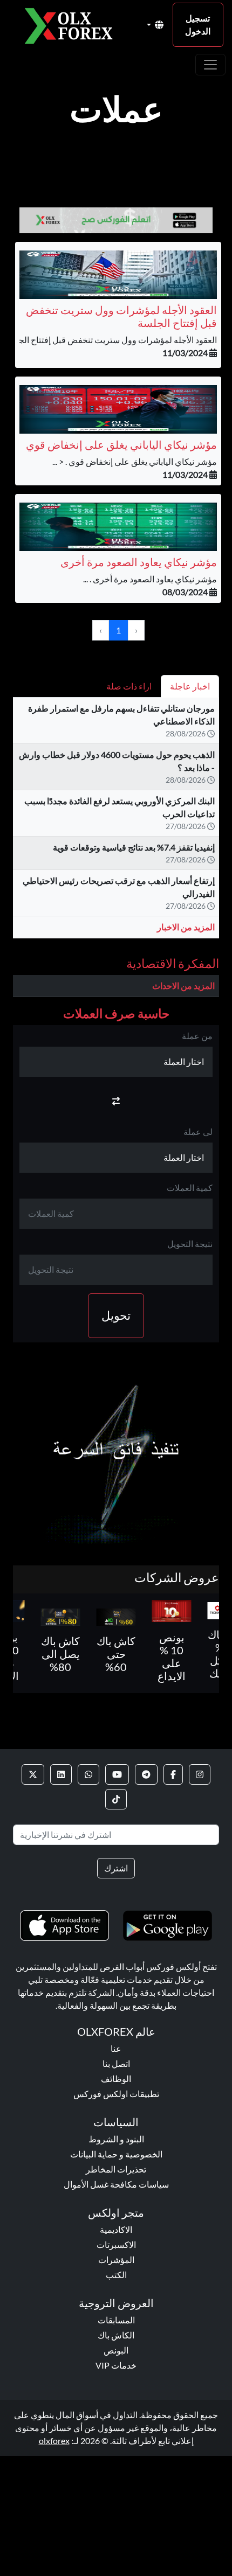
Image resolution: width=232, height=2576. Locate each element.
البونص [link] (116, 2350)
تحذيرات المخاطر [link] (116, 2169)
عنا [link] (116, 2048)
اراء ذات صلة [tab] (129, 686)
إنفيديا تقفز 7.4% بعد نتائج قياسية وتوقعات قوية (134, 847)
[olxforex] (73, 25)
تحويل (116, 1315)
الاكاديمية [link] (116, 2229)
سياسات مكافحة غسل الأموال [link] (116, 2184)
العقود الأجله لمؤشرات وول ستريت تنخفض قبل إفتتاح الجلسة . (109, 340)
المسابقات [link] (116, 2320)
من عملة (197, 1036)
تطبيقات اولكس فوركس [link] (116, 2094)
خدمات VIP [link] (116, 2365)
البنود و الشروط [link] (116, 2139)
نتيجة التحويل (190, 1244)
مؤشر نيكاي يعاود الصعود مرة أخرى (139, 562)
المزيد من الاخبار (186, 927)
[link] (200, 1774)
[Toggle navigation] (210, 65)
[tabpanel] (116, 822)
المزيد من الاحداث (183, 986)
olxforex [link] (54, 2441)
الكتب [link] (116, 2275)
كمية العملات (190, 1188)
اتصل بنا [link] (116, 2063)
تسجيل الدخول (198, 25)
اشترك (116, 1868)
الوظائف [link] (116, 2079)
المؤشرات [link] (116, 2260)
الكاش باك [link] (116, 2335)
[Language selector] (155, 25)
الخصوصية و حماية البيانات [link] (116, 2154)
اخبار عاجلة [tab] (190, 686)
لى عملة (198, 1132)
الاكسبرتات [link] (116, 2244)
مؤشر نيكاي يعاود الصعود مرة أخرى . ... (150, 579)
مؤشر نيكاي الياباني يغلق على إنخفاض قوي (121, 444)
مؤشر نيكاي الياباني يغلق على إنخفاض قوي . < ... (135, 461)
